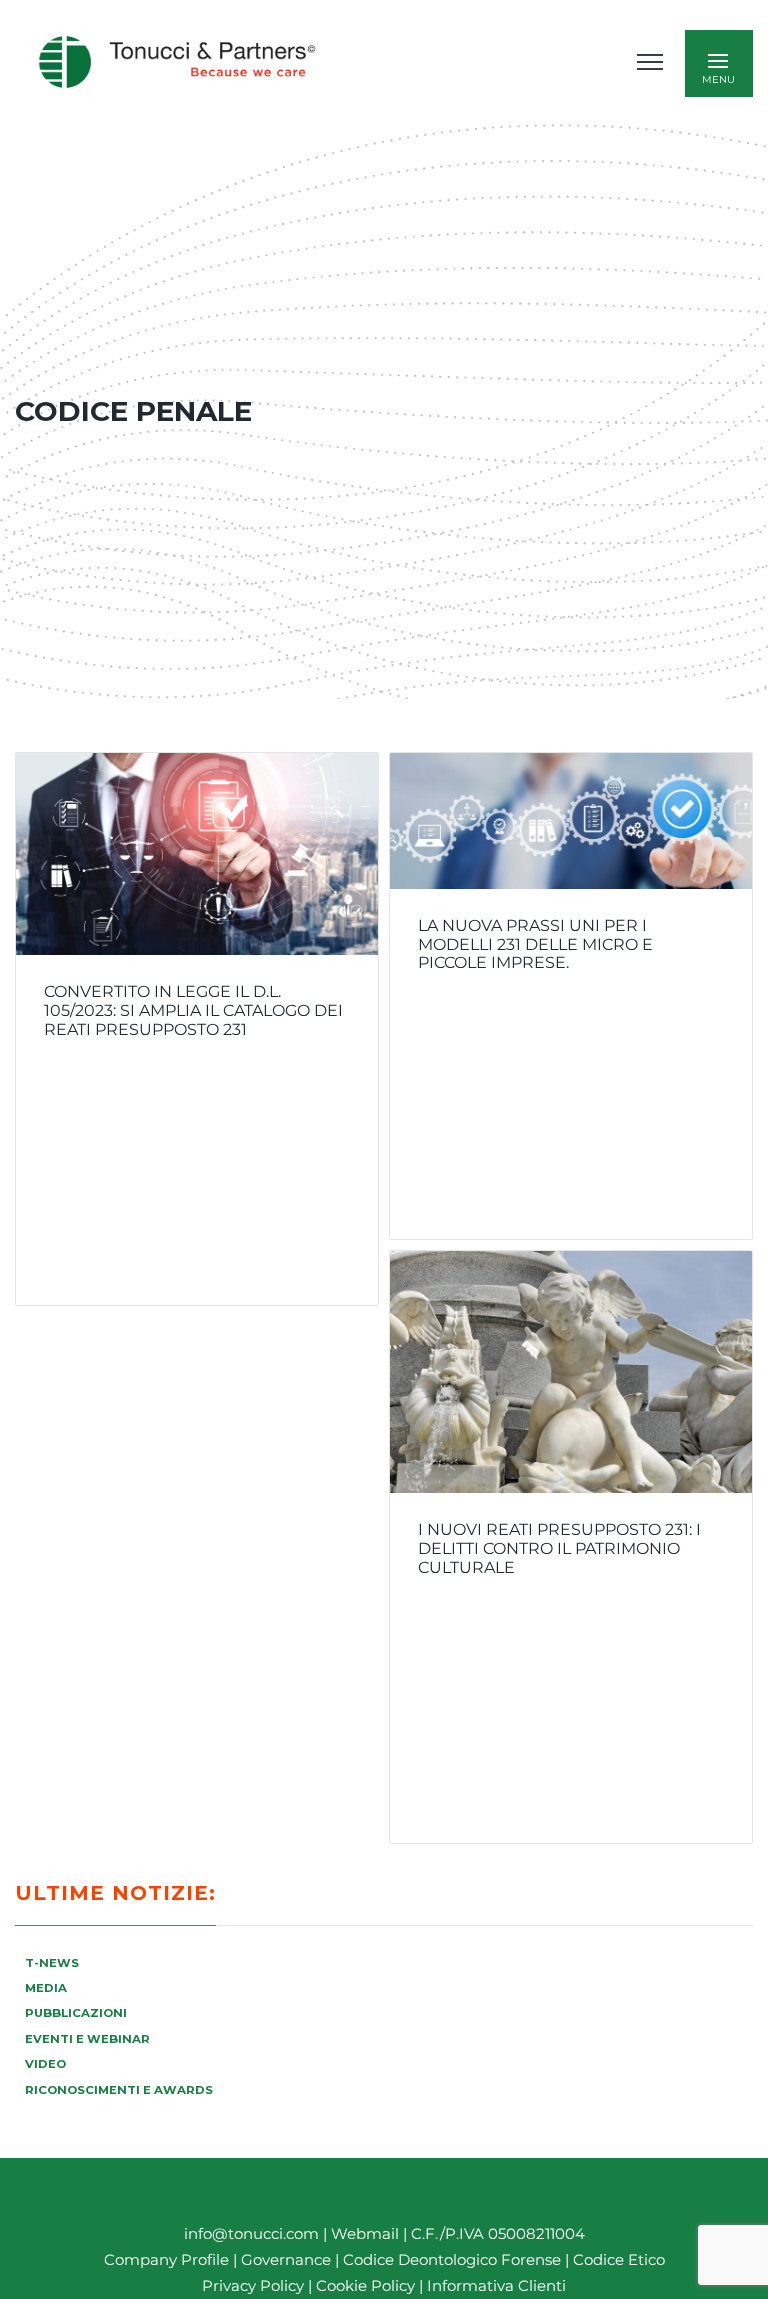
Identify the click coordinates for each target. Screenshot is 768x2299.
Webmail (365, 2233)
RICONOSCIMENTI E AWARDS (119, 2090)
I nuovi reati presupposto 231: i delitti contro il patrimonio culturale (559, 1548)
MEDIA (46, 1988)
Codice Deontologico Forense (454, 2259)
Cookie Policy (365, 2285)
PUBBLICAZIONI (76, 2013)
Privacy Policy (253, 2285)
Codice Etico (619, 2259)
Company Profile (166, 2259)
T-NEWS (52, 1963)
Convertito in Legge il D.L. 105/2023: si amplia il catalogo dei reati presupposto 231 (193, 1010)
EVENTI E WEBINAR (87, 2039)
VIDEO (45, 2064)
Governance (288, 2259)
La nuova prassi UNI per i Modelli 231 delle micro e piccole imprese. (535, 944)
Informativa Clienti (494, 2285)
